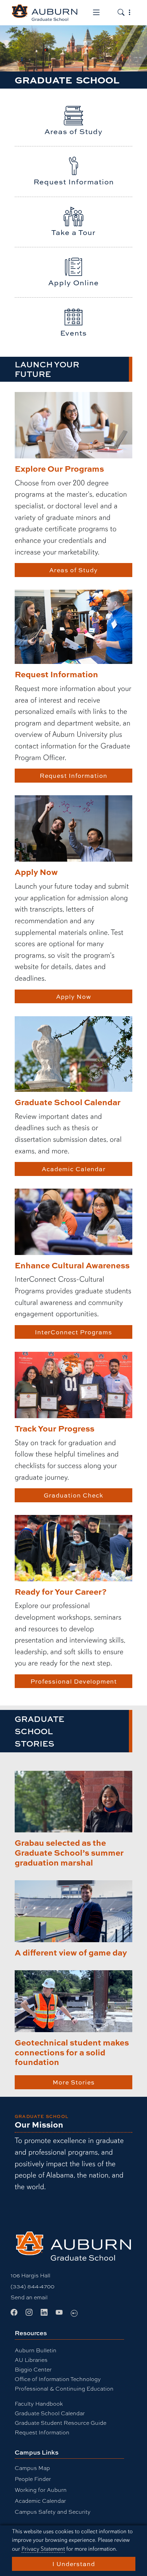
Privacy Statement (43, 2549)
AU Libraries (31, 2360)
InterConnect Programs (73, 1332)
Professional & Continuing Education (64, 2389)
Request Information (73, 775)
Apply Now (74, 996)
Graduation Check (73, 1495)
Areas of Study (73, 570)
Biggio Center (33, 2370)
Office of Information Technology (58, 2379)
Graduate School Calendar (50, 2413)
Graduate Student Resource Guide (61, 2423)
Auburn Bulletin (36, 2350)
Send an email (29, 2297)
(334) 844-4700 (32, 2286)
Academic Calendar (74, 1169)
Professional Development (74, 1681)
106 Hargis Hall (30, 2276)
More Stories (74, 2082)
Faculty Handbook (39, 2404)
